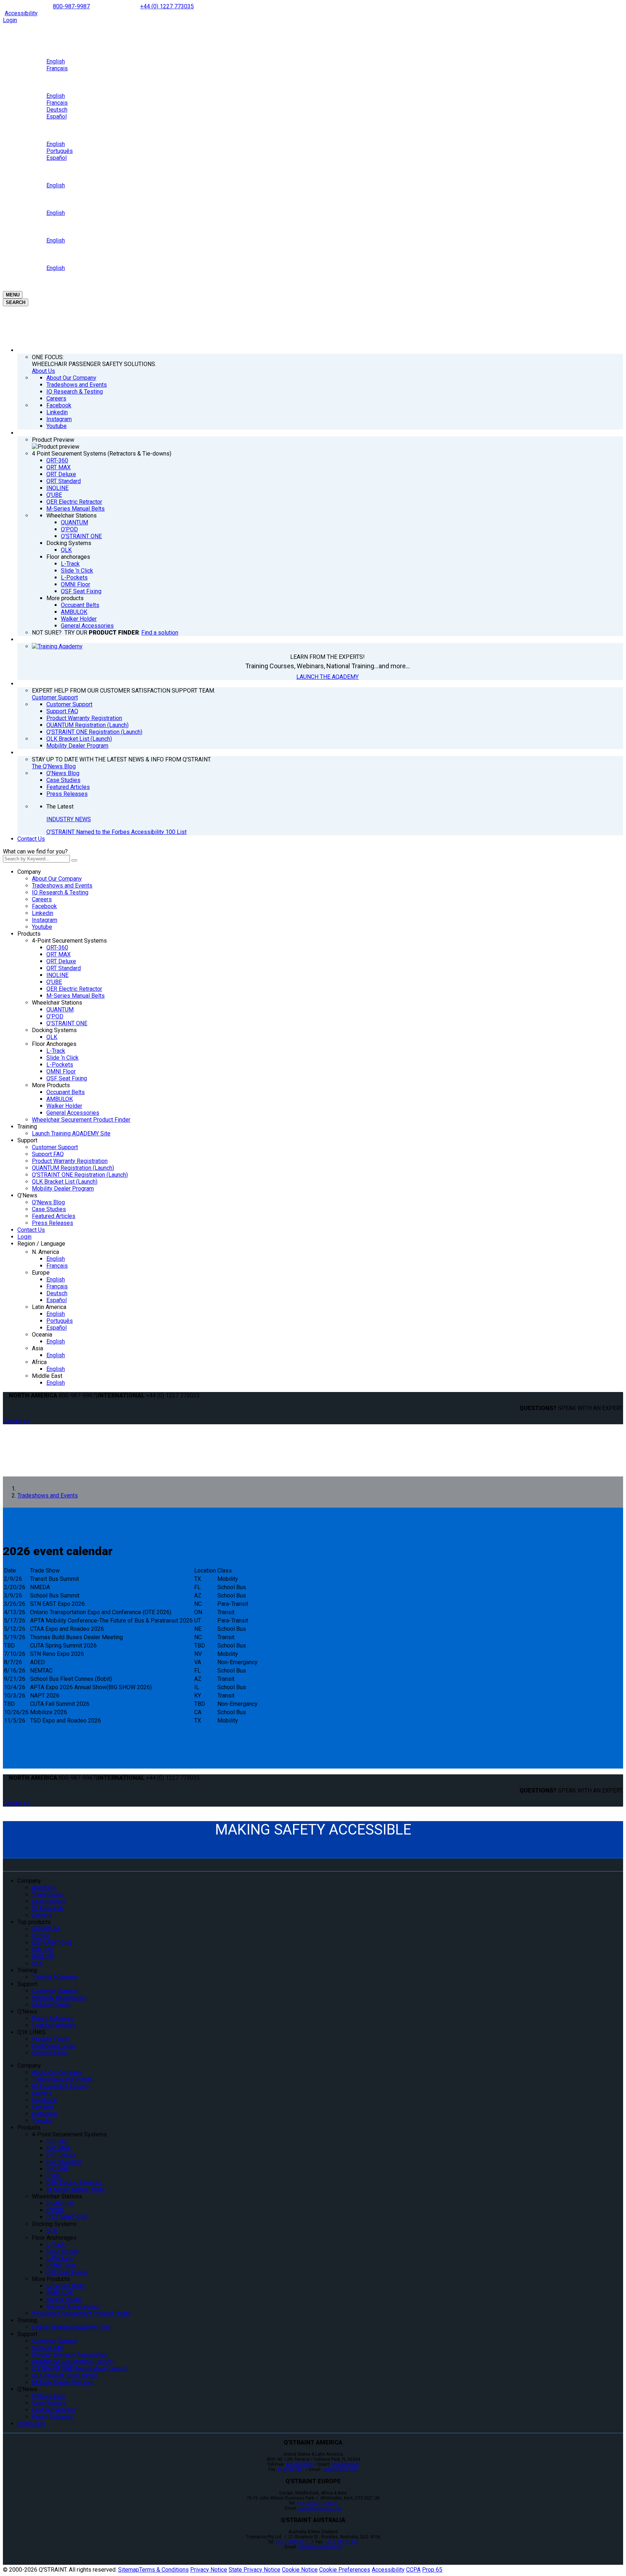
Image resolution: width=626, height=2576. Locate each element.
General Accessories (73, 1113)
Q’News (27, 1195)
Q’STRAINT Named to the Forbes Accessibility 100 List (116, 832)
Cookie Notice (300, 2570)
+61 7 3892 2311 (293, 2542)
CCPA (413, 2570)
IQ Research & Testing (60, 892)
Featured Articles (54, 1216)
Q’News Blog (48, 1202)
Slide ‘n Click (62, 1058)
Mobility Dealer (51, 2005)
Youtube (42, 927)
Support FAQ (48, 1154)
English (56, 1259)
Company (29, 872)
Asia (37, 1348)
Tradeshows (47, 1894)
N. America (45, 1252)
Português (60, 1321)
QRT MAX (59, 954)
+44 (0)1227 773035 (317, 2503)
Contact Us (31, 839)
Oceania (42, 1335)
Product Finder (51, 2039)
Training (27, 1127)
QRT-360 (57, 948)
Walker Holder (64, 1106)
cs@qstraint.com (340, 2469)
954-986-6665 (345, 2464)
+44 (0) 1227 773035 (167, 6)
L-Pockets (60, 1065)
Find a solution (160, 633)
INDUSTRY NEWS (69, 819)
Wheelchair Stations (57, 1003)
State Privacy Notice (254, 2570)
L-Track (56, 1051)
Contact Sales (49, 2053)
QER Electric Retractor (74, 989)
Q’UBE (54, 982)
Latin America (49, 1307)
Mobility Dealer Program (63, 1189)
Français (57, 1266)
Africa (39, 1362)
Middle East (47, 1376)
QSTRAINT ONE (52, 1943)
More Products (51, 1085)
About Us (43, 371)
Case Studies (49, 1209)
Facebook (44, 906)
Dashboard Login (53, 2046)
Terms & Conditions (164, 2570)
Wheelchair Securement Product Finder (81, 1120)
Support (27, 1140)
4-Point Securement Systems (69, 941)
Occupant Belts (66, 1092)
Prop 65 (432, 2570)
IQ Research (47, 1908)
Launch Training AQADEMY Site (71, 1133)
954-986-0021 (291, 2469)
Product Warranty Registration (70, 1161)
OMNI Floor (61, 1071)
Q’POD (55, 1016)
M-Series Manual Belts (76, 996)
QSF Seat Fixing (67, 1078)
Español (57, 1300)
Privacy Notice (209, 2570)
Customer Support (55, 697)
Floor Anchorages (54, 1044)
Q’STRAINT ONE (67, 1023)
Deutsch (57, 1293)
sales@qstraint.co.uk (320, 2508)
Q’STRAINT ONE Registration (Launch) (80, 1175)
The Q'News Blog (54, 766)
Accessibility (21, 13)
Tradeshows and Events (62, 886)
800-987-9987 (71, 6)
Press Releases (53, 1223)
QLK (52, 1037)
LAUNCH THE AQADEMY (327, 677)
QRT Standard (64, 968)
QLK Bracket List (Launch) (65, 1182)
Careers (42, 899)
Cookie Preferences (345, 2570)
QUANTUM (60, 1009)
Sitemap (129, 2570)
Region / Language (41, 1244)
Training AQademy (55, 1977)
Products (29, 934)
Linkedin (43, 913)
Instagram (45, 920)
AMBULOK (60, 1099)
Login (10, 20)
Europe (41, 1273)
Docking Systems (54, 1030)
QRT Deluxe (61, 961)
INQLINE (57, 975)
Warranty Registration (59, 1998)
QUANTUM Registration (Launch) (73, 1168)
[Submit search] (74, 860)
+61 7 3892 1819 (341, 2542)
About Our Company (57, 879)
